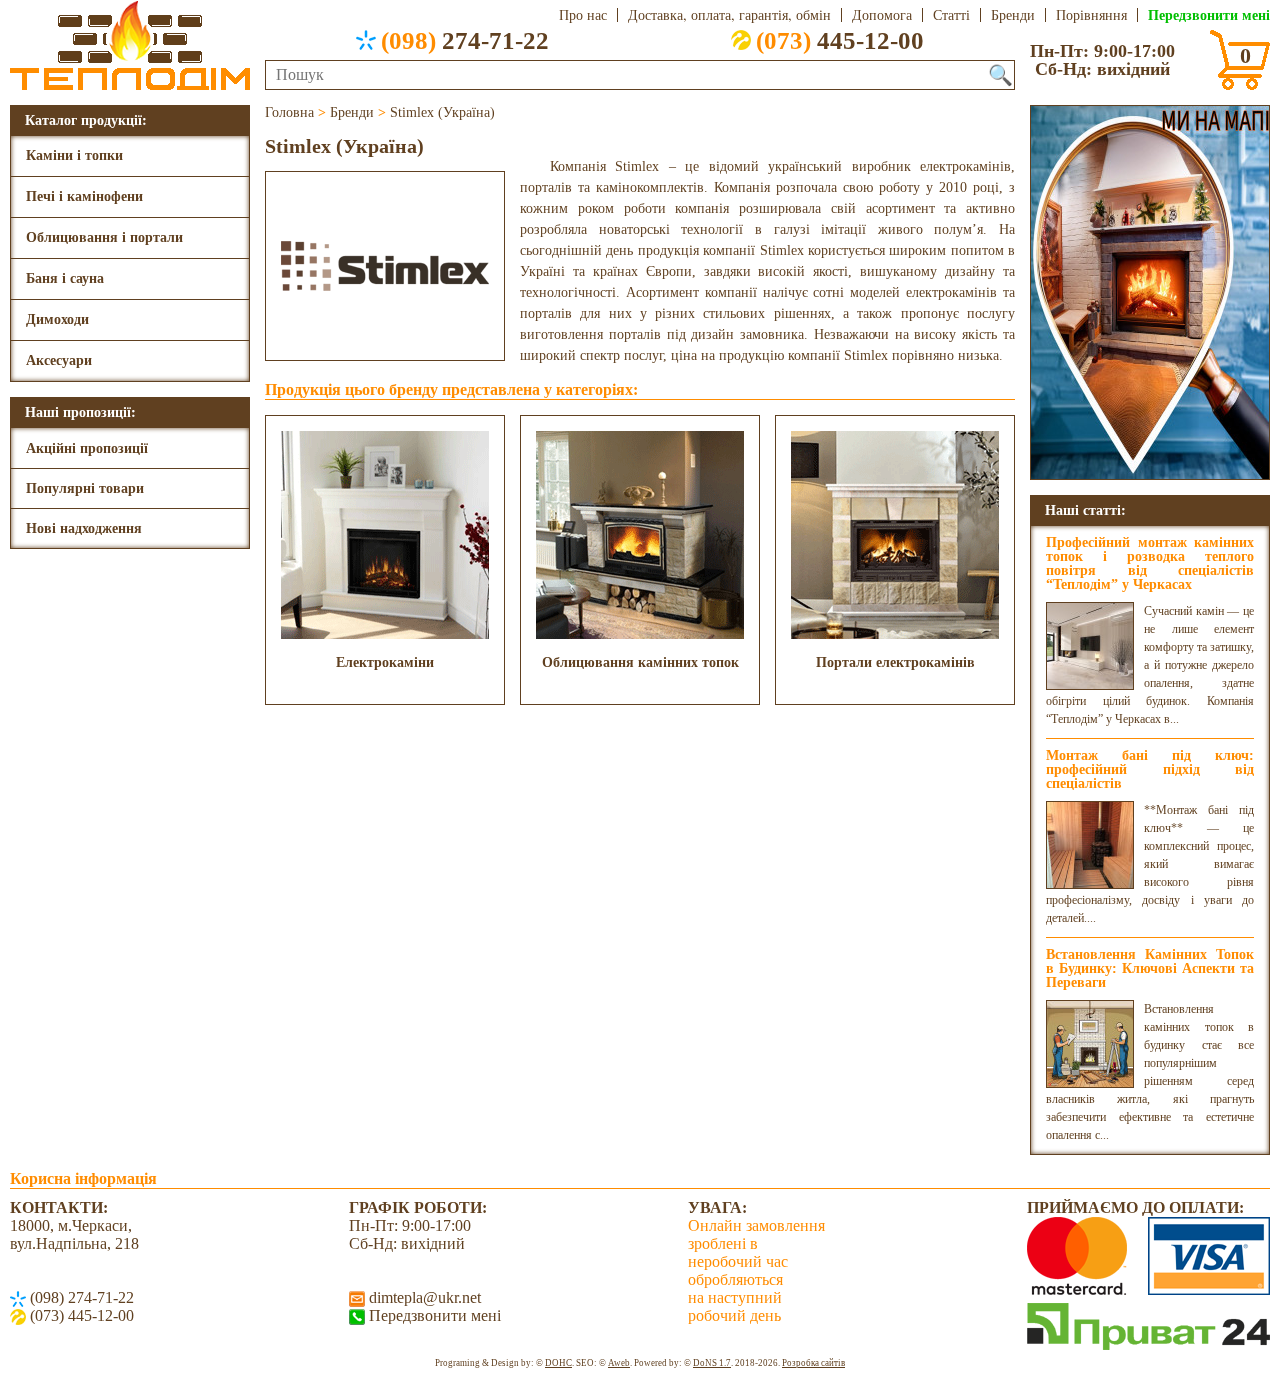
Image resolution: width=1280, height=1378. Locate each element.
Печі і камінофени (84, 196)
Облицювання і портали (104, 237)
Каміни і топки (74, 155)
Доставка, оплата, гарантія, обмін (729, 15)
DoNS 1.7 (712, 1363)
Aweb (619, 1363)
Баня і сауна (65, 278)
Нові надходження (84, 528)
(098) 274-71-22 (80, 1297)
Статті (951, 15)
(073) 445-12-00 (80, 1315)
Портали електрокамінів (895, 662)
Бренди (1013, 15)
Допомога (882, 15)
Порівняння (1091, 15)
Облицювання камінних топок (640, 662)
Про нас (583, 15)
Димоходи (57, 319)
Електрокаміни (385, 662)
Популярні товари (85, 488)
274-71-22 (465, 40)
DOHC (558, 1363)
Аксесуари (59, 360)
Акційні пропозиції (87, 448)
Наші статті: (1085, 509)
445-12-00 (840, 40)
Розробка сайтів (813, 1363)
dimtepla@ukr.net (423, 1297)
